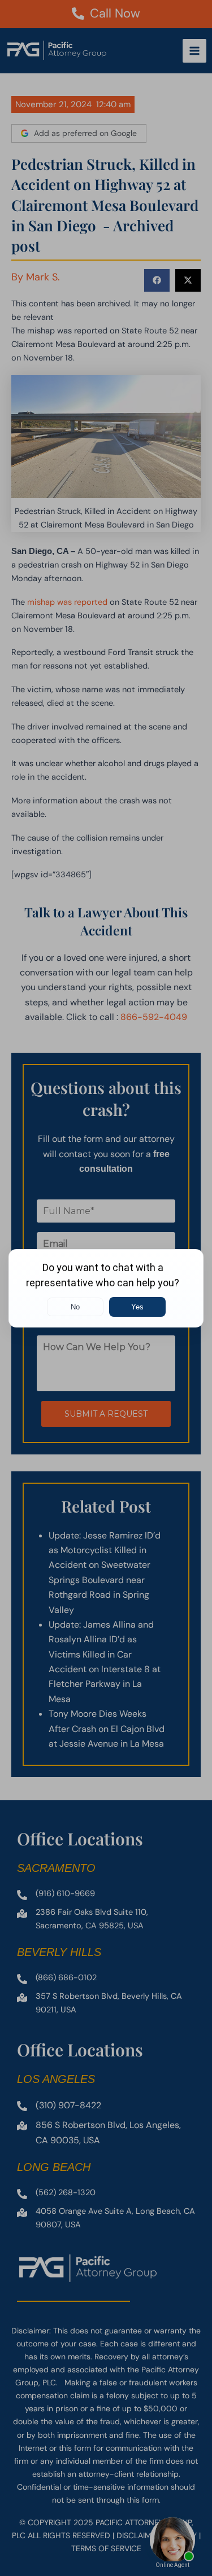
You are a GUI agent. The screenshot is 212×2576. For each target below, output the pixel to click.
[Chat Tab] (106, 1288)
